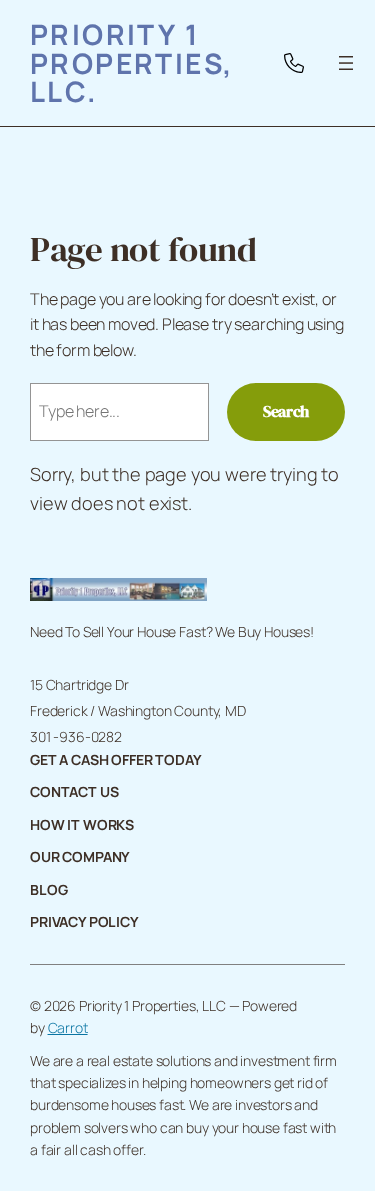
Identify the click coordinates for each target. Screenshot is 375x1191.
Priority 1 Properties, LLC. (132, 62)
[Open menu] (346, 63)
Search (286, 411)
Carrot (68, 1027)
